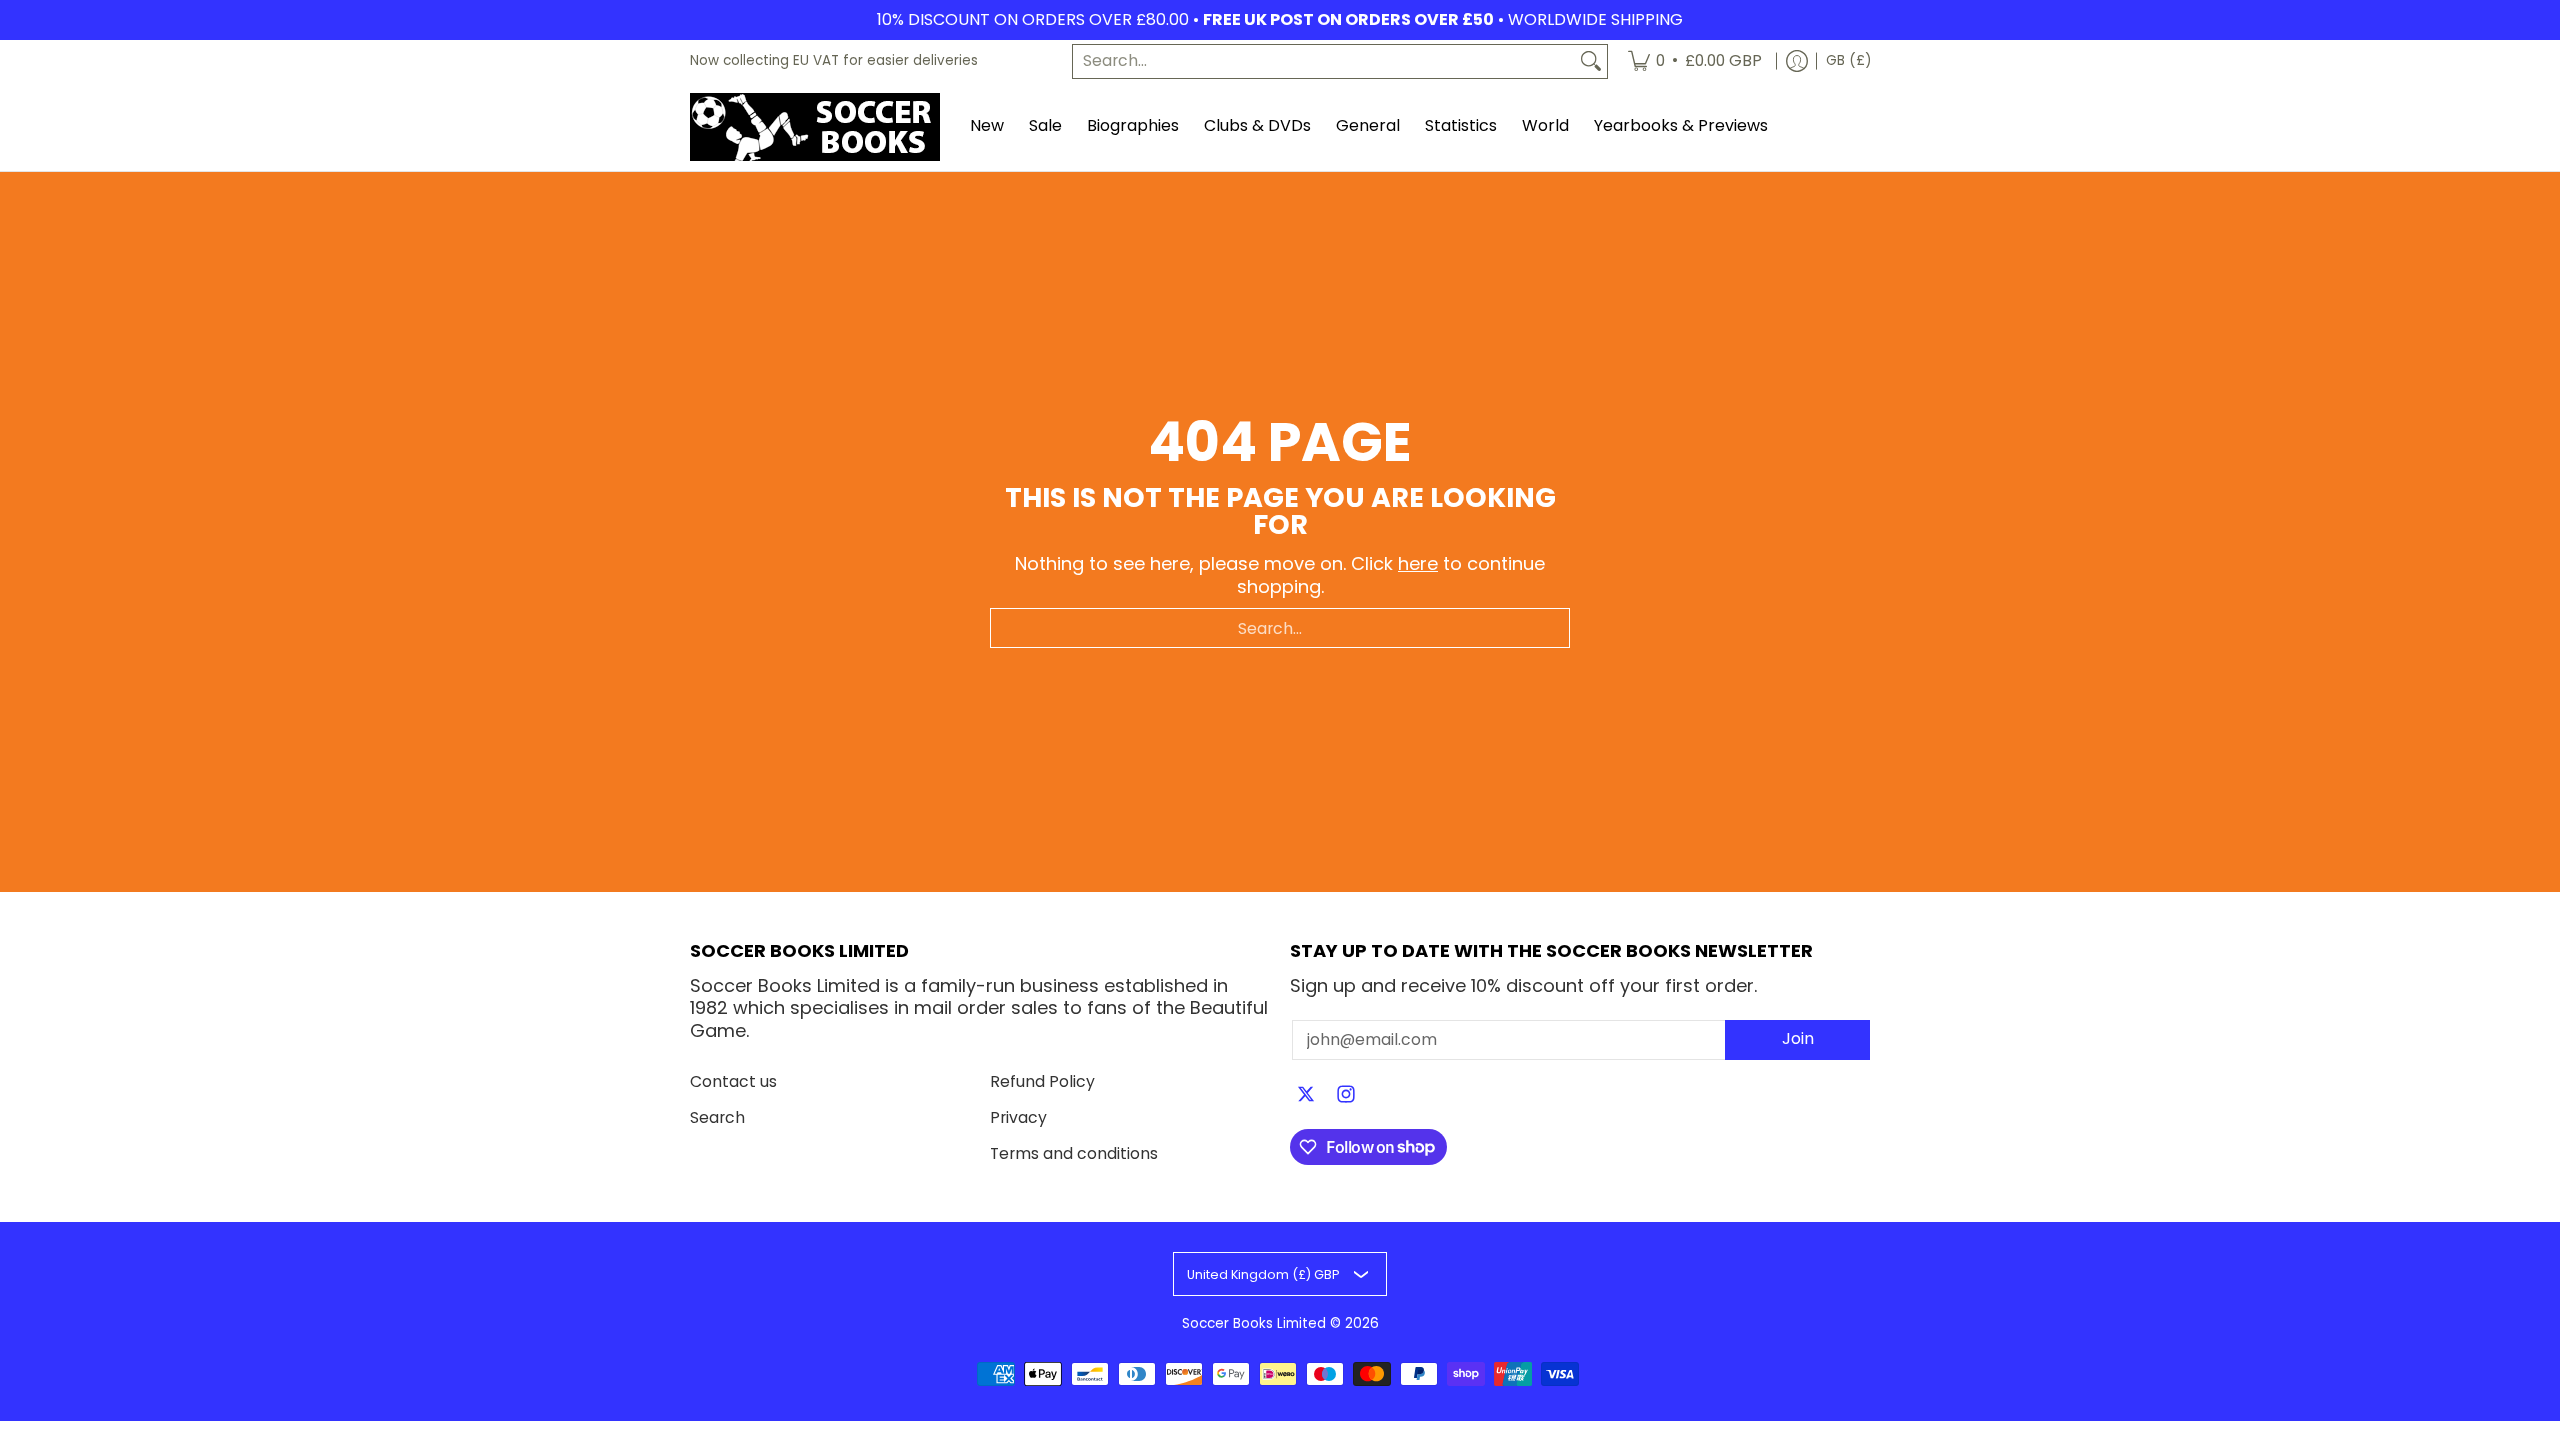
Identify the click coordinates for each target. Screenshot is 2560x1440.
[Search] (1591, 61)
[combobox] (1324, 61)
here (1418, 563)
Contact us (733, 1081)
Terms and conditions (1074, 1153)
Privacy (1018, 1117)
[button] (1306, 1096)
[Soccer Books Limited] (815, 127)
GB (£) (1848, 60)
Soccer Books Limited (1254, 1323)
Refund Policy (1042, 1081)
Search (717, 1117)
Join (1798, 1038)
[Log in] (1797, 61)
